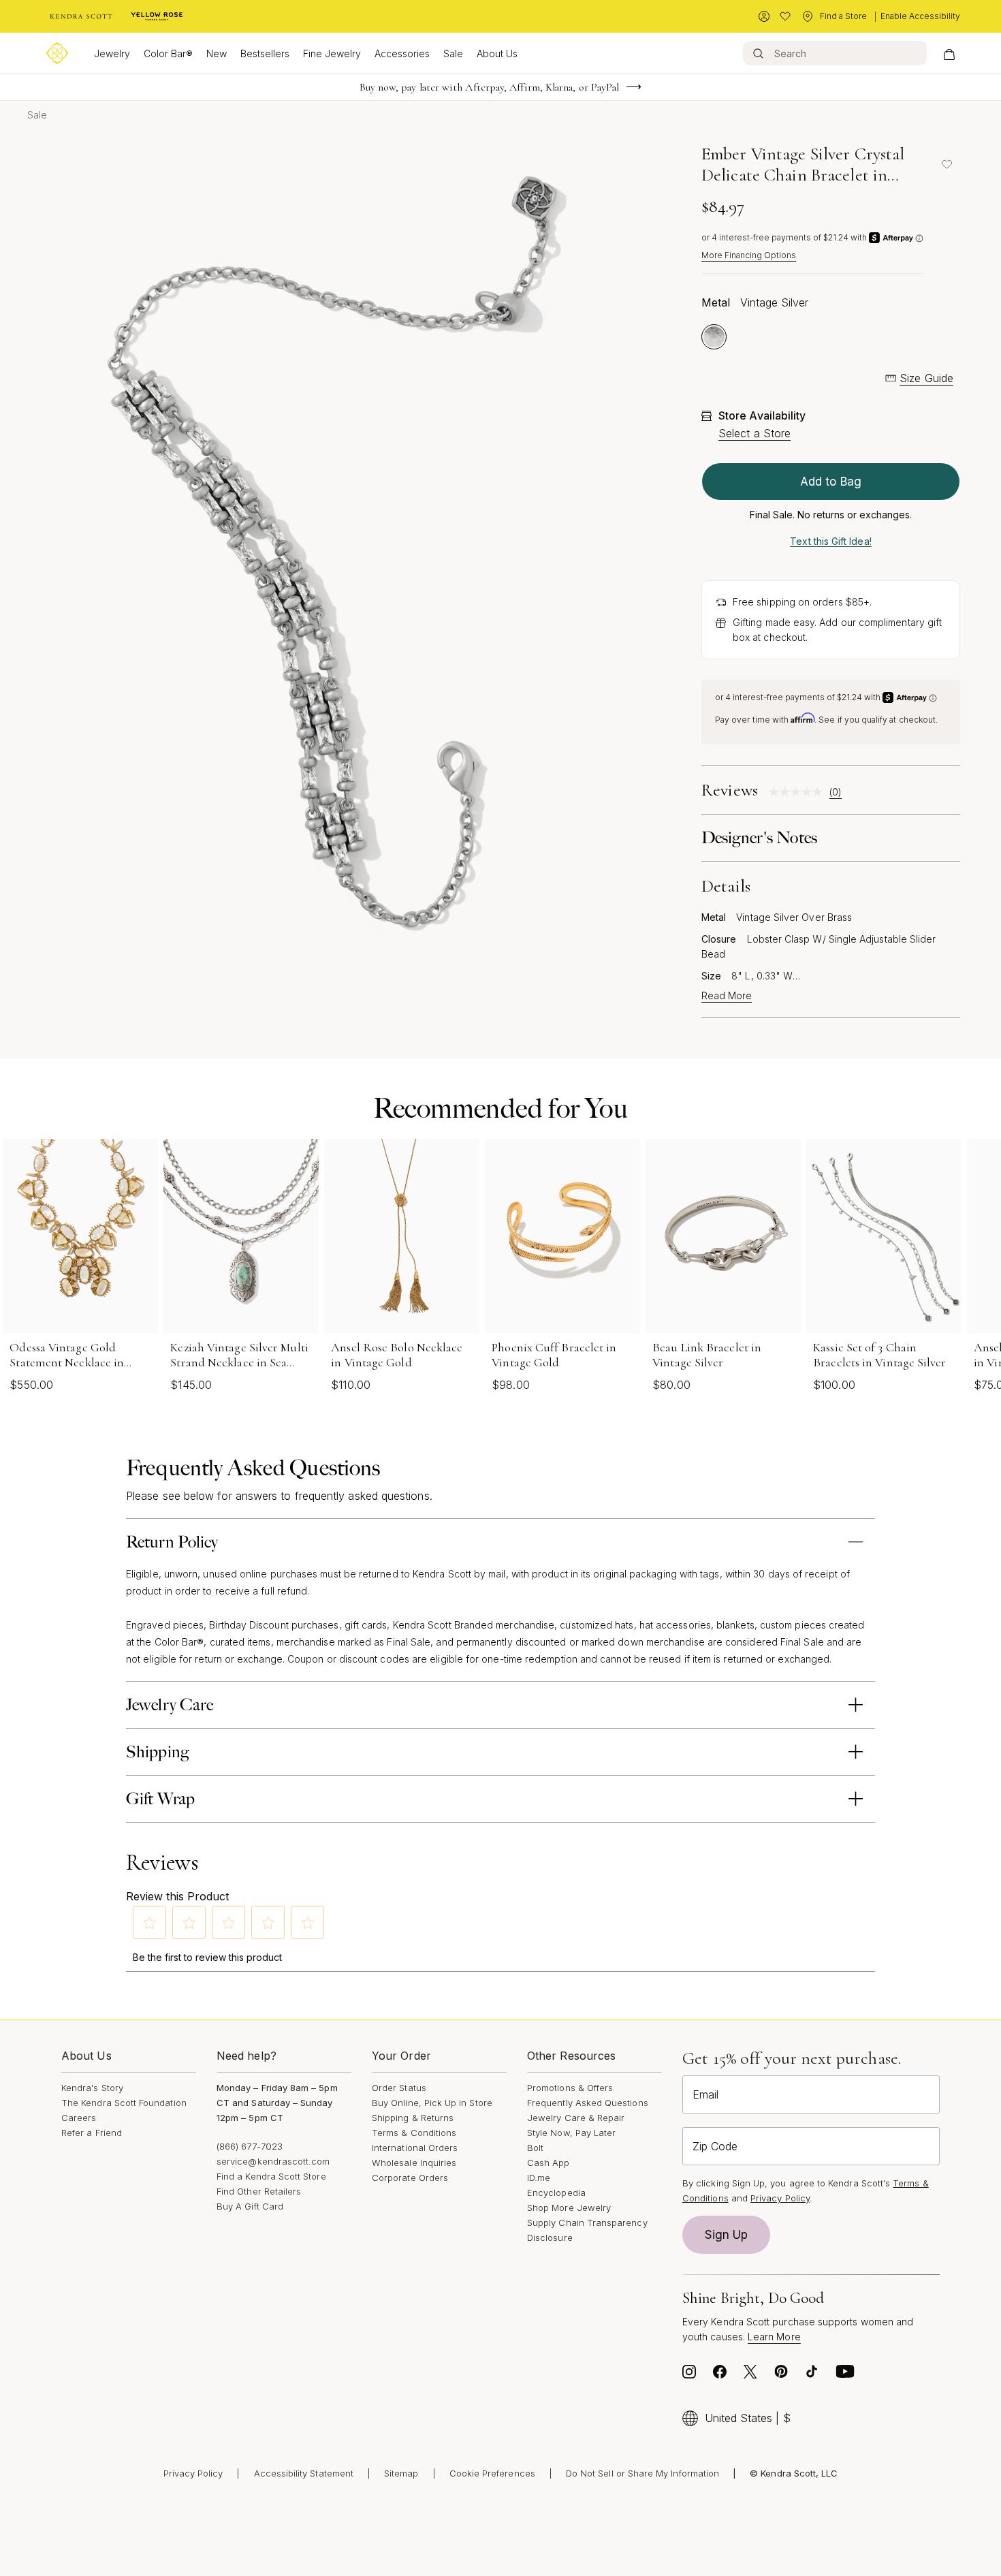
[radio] (714, 337)
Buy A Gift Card (250, 2206)
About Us (497, 53)
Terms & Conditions (414, 2133)
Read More (727, 996)
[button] (150, 1923)
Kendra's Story (92, 2088)
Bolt (535, 2148)
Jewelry (112, 53)
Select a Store (754, 433)
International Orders (415, 2148)
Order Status (399, 2088)
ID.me (539, 2178)
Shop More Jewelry (569, 2208)
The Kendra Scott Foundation (124, 2103)
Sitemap (401, 2473)
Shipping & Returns (413, 2118)
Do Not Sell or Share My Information (642, 2473)
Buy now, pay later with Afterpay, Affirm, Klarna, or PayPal (490, 87)
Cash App (549, 2163)
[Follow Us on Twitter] (750, 2375)
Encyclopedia (556, 2193)
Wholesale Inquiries (414, 2163)
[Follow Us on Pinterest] (781, 2375)
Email (705, 2094)
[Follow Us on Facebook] (720, 2375)
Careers (79, 2118)
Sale (453, 53)
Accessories (402, 53)
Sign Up (727, 2235)
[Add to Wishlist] (947, 164)
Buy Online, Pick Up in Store (432, 2103)
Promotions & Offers (570, 2088)
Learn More (774, 2337)
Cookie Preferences (492, 2473)
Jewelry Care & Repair (576, 2118)
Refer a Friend (92, 2133)
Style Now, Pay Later (571, 2133)
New (217, 53)
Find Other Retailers (259, 2191)
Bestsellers (265, 53)
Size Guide (926, 378)
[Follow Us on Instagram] (689, 2375)
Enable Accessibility (920, 16)
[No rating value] (799, 792)
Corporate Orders (410, 2178)
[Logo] (57, 53)
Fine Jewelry (332, 53)
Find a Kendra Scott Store (271, 2176)
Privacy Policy (780, 2198)
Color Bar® (168, 53)
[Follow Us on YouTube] (845, 2375)
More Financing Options (749, 255)
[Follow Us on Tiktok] (812, 2375)
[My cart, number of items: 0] (949, 53)
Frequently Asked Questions (588, 2103)
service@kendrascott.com (273, 2161)
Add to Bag (831, 482)
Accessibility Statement (304, 2473)
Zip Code (715, 2146)
